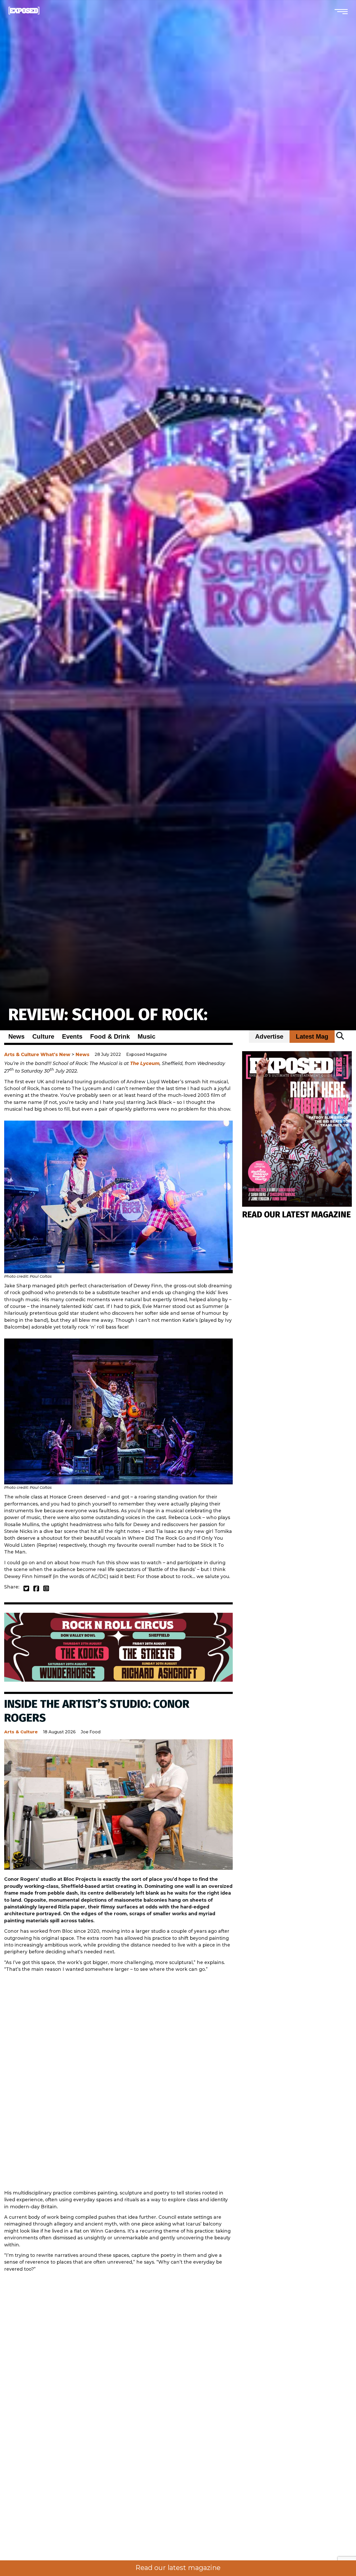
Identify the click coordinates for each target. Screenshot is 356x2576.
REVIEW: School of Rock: (108, 1015)
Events (72, 1037)
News (16, 1037)
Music (146, 1037)
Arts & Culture (22, 1054)
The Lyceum (145, 1063)
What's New (55, 1054)
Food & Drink (110, 1037)
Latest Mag (312, 1037)
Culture (43, 1037)
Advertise (269, 1037)
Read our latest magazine (178, 2568)
